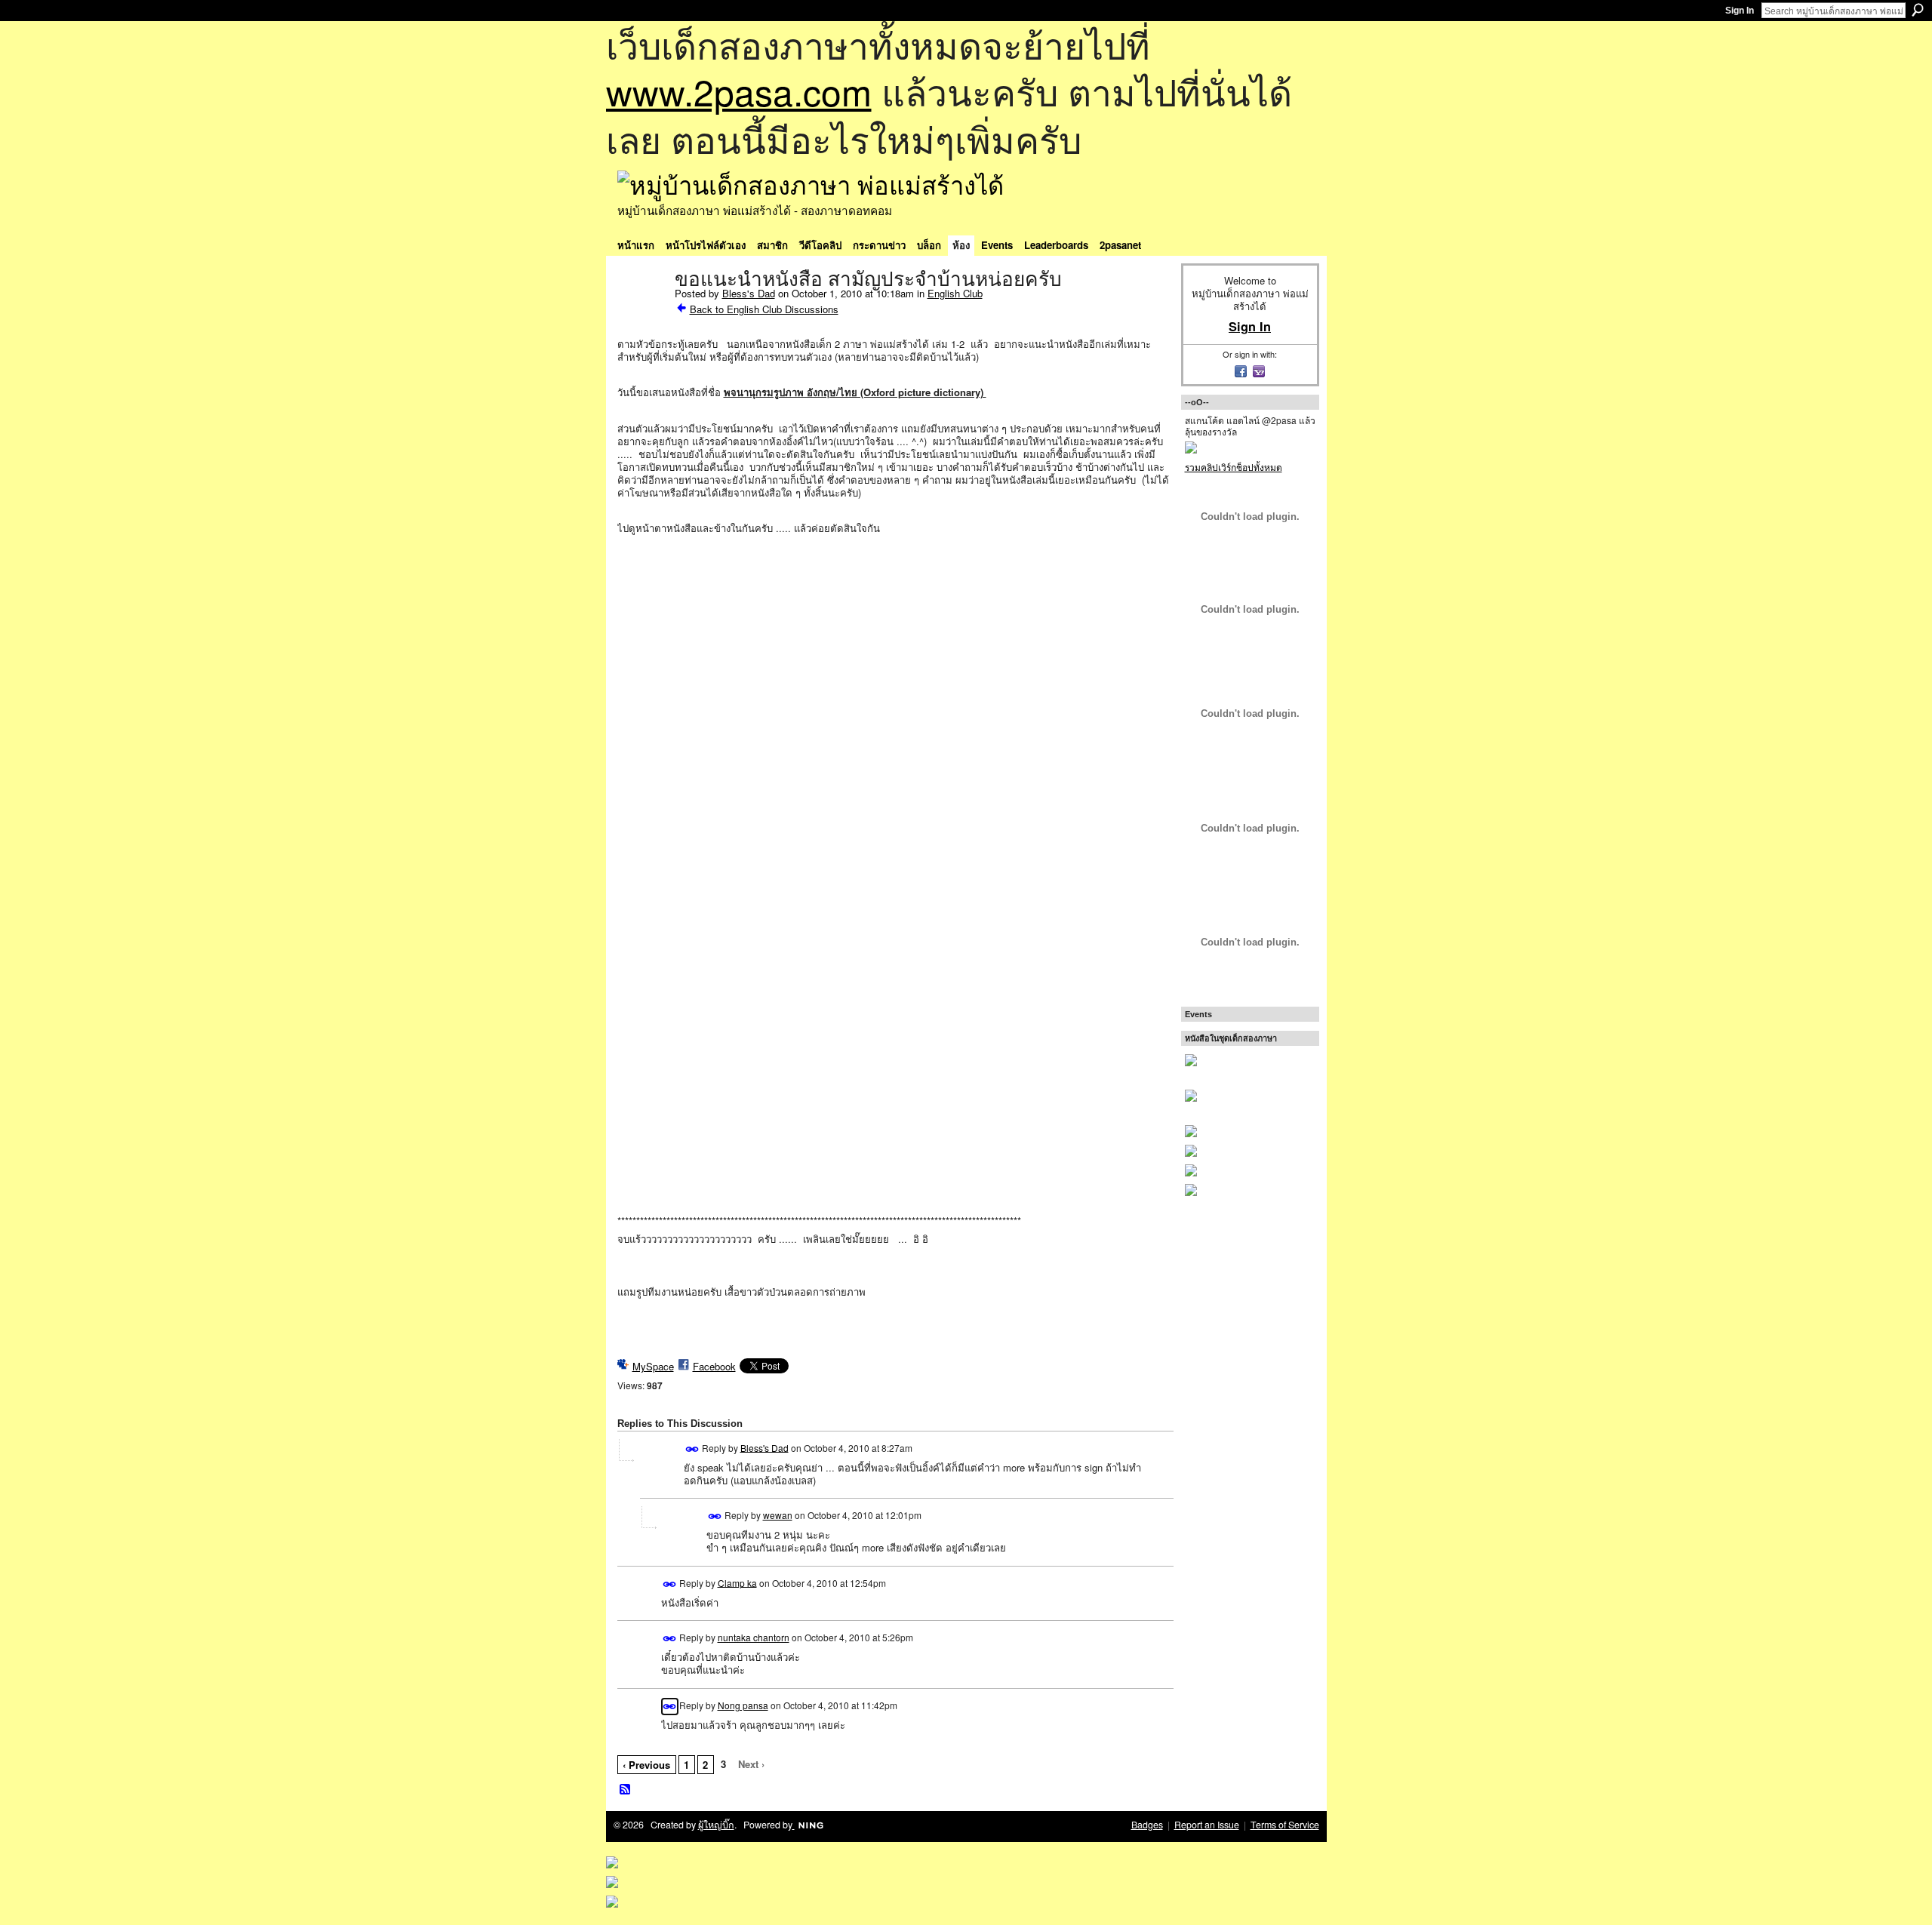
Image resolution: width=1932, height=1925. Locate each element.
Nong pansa (743, 1705)
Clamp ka (737, 1582)
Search (1918, 10)
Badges (1147, 1825)
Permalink (692, 1449)
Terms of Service (1285, 1825)
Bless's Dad (749, 293)
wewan (778, 1515)
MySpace (653, 1366)
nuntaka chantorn (754, 1637)
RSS (626, 1790)
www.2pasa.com (739, 91)
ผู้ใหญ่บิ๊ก (716, 1825)
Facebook (714, 1366)
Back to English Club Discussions (764, 309)
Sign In (1740, 11)
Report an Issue (1207, 1825)
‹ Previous (646, 1765)
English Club (955, 293)
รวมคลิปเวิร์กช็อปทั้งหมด (1234, 467)
